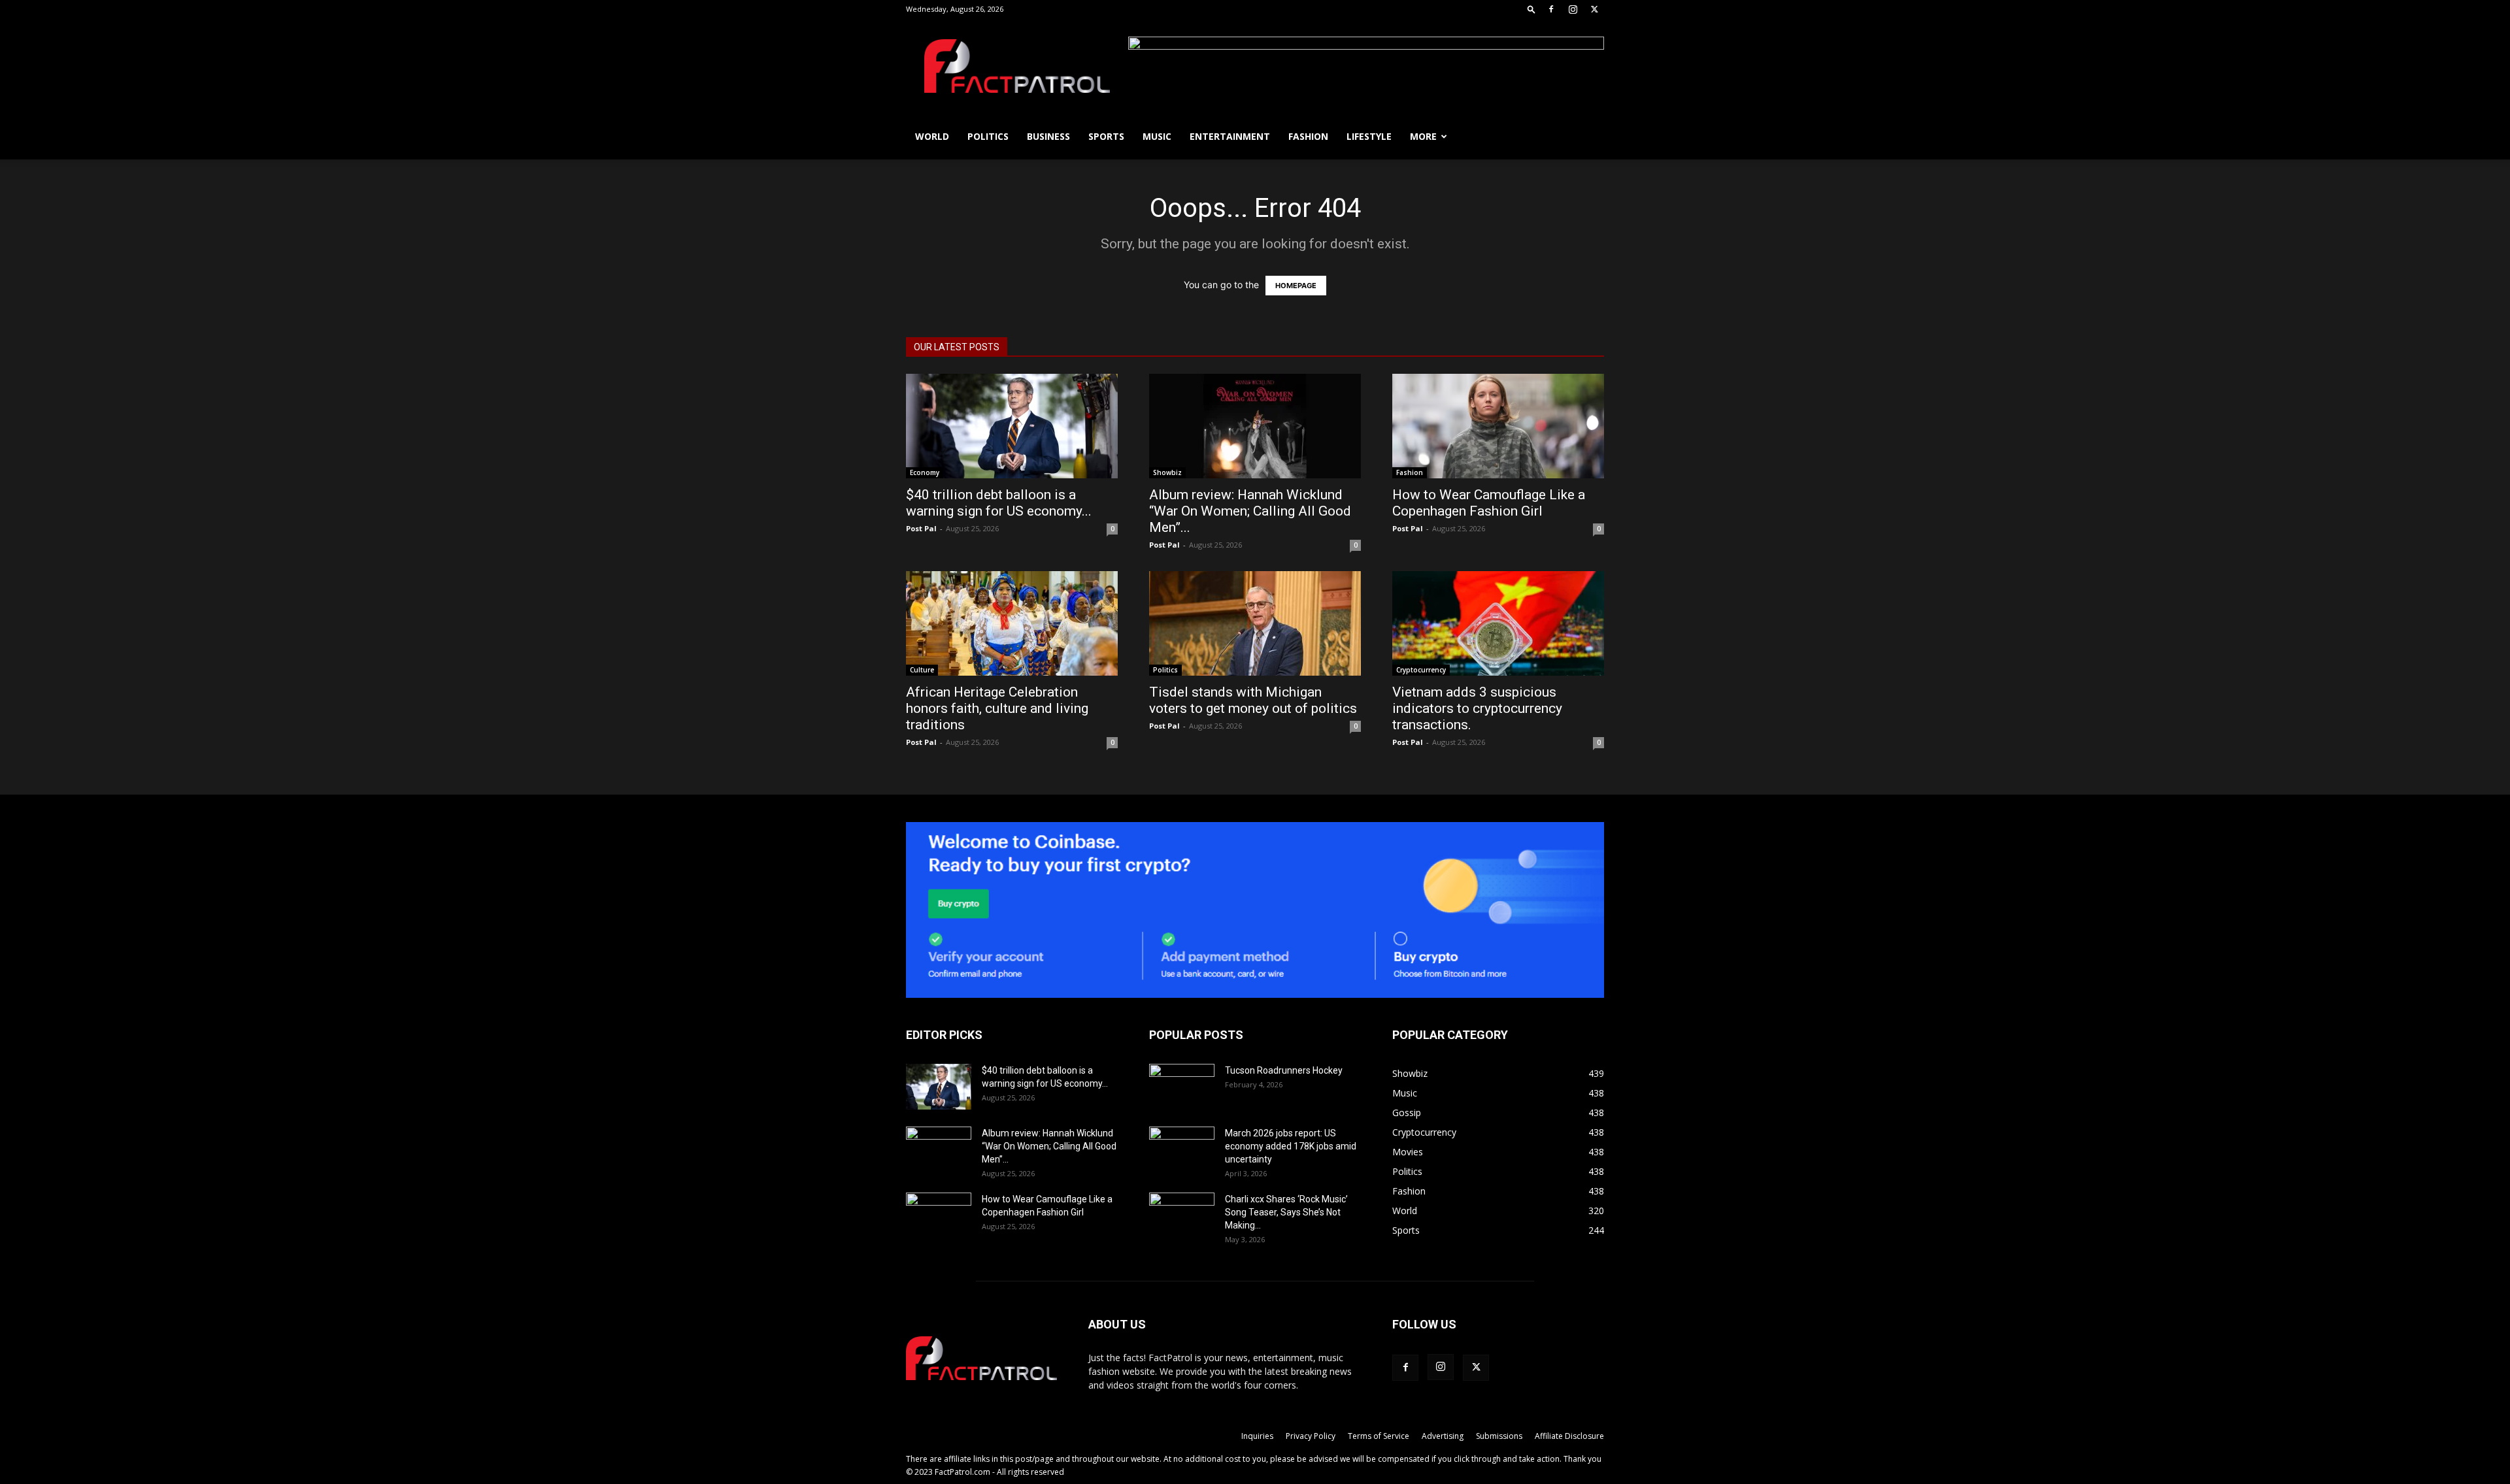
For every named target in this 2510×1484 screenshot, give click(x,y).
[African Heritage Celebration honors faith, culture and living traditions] (1012, 623)
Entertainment (1230, 136)
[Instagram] (1573, 9)
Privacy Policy (1311, 1436)
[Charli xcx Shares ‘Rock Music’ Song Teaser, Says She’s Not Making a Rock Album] (1182, 1215)
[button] (1531, 9)
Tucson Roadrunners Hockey (1284, 1070)
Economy (925, 472)
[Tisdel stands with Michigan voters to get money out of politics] (1255, 623)
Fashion (1308, 136)
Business (1048, 136)
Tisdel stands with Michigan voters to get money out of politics (1253, 700)
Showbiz (1167, 472)
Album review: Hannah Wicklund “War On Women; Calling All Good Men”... (1250, 511)
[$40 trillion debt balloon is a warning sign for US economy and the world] (1012, 426)
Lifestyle (1369, 136)
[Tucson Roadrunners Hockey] (1182, 1087)
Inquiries (1257, 1436)
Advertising (1443, 1436)
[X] (1594, 9)
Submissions (1499, 1436)
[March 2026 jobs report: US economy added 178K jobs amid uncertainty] (1182, 1149)
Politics (988, 136)
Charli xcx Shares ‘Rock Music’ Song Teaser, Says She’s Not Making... (1286, 1212)
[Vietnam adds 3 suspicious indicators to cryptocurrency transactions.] (1498, 623)
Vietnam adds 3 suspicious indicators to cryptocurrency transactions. (1477, 708)
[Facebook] (1551, 9)
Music (1157, 136)
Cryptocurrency (1421, 670)
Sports (1106, 136)
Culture (922, 670)
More (1423, 136)
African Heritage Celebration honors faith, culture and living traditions (997, 708)
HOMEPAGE (1296, 286)
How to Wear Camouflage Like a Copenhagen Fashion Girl (1489, 503)
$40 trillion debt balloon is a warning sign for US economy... (999, 503)
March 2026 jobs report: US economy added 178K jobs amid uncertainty (1291, 1146)
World (932, 136)
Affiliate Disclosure (1569, 1436)
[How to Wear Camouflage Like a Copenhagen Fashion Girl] (1498, 426)
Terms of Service (1379, 1436)
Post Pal (921, 528)
